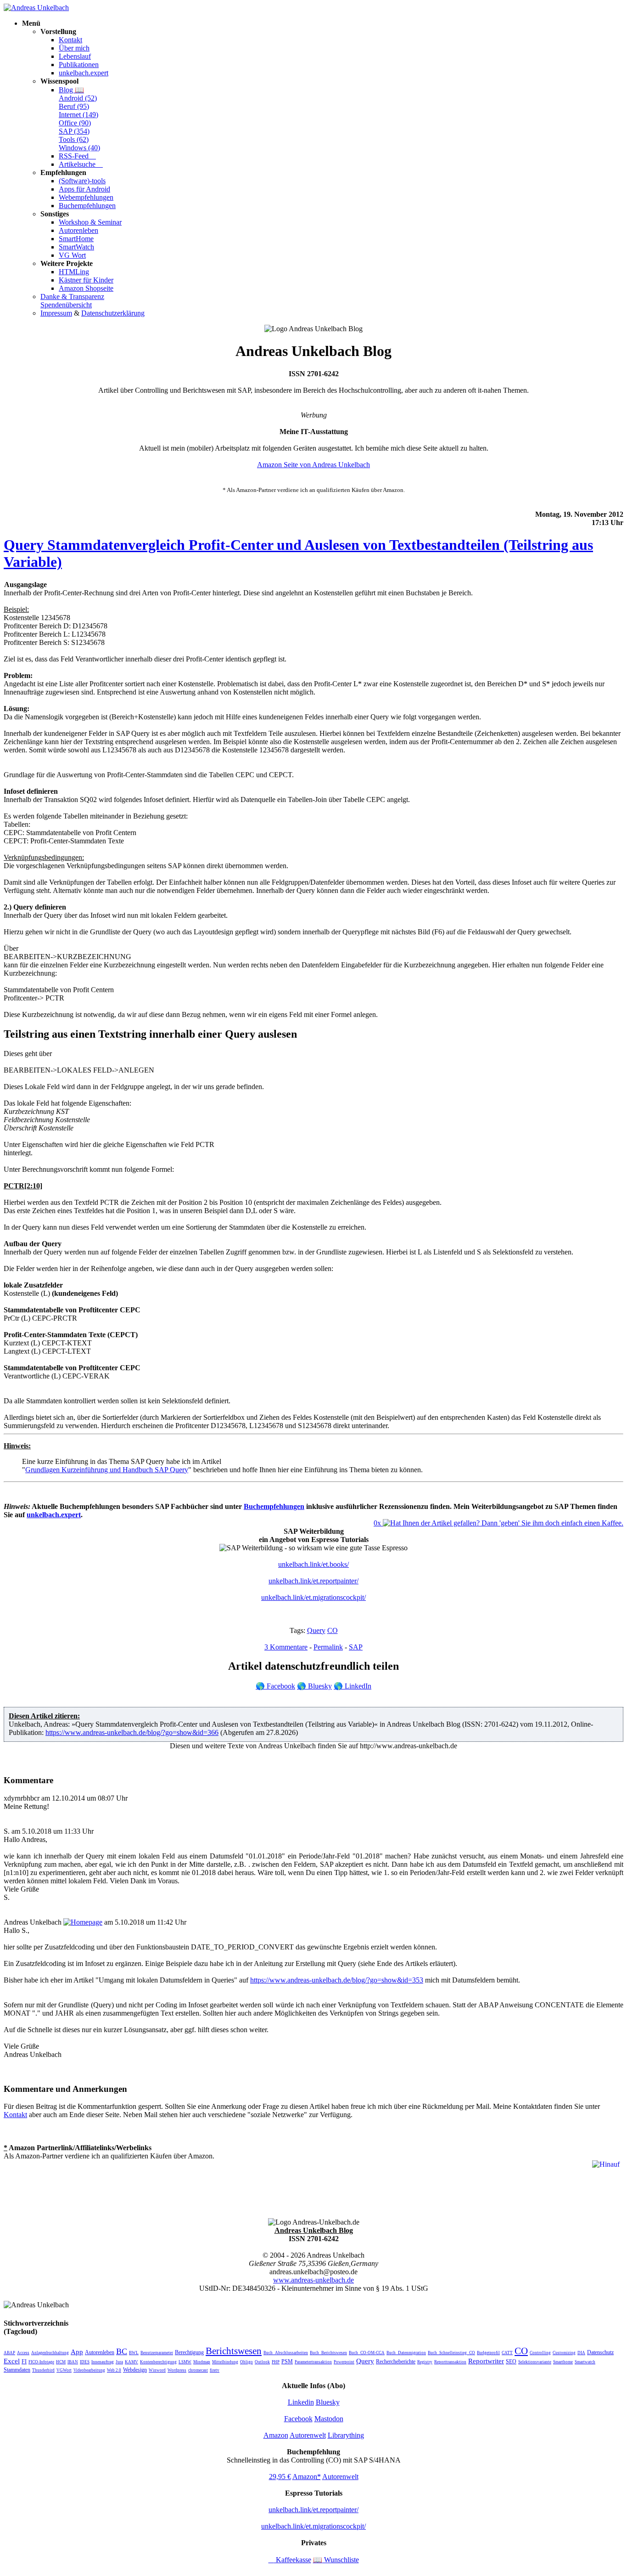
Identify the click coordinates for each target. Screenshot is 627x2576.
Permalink (328, 1647)
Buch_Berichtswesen (328, 2353)
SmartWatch (76, 247)
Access (23, 2353)
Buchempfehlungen (87, 206)
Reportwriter (486, 2361)
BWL (134, 2353)
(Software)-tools (82, 181)
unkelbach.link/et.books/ (313, 1564)
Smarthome (563, 2362)
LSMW (185, 2362)
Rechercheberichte (396, 2361)
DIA (581, 2353)
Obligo (246, 2362)
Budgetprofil (488, 2353)
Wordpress (177, 2370)
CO (333, 1630)
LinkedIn (353, 1686)
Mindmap (202, 2362)
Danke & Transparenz (72, 297)
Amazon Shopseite (86, 288)
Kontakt (70, 40)
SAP (356, 1647)
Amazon (276, 2435)
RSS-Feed (77, 156)
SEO (511, 2361)
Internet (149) (78, 115)
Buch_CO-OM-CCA (367, 2353)
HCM (61, 2362)
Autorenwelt (308, 2435)
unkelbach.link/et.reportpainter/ (313, 1581)
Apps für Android (84, 189)
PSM (287, 2361)
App (77, 2352)
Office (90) (75, 123)
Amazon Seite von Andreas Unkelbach (313, 465)
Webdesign (135, 2370)
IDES (85, 2362)
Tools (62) (74, 139)
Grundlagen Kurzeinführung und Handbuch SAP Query (107, 1470)
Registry (425, 2362)
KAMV (132, 2362)
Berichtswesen (234, 2351)
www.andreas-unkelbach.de (313, 2280)
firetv (215, 2370)
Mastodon (329, 2419)
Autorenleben (78, 230)
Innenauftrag (103, 2362)
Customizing (564, 2353)
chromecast (198, 2370)
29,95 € (280, 2477)
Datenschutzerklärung (113, 313)
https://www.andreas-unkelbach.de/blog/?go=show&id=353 (337, 1980)
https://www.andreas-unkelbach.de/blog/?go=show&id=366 (132, 1732)
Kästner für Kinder (86, 280)
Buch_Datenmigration (406, 2353)
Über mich (74, 48)
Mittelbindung (225, 2362)
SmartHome (76, 239)
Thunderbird (43, 2370)
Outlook (262, 2362)
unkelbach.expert (84, 73)
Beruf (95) (74, 106)
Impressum (56, 313)
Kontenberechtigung (158, 2362)
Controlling (540, 2353)
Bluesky (314, 1686)
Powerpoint (344, 2362)
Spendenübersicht (66, 305)
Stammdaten (17, 2370)
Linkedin (301, 2402)
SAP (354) (74, 131)
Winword (157, 2370)
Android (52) (78, 98)
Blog (71, 90)
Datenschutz (600, 2352)
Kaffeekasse (290, 2560)
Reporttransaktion (450, 2362)
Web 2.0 (114, 2370)
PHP (276, 2362)
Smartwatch (585, 2362)
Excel (12, 2361)
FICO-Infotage (41, 2362)
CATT (507, 2353)
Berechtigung (189, 2352)
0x (378, 1523)
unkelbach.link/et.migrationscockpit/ (313, 1597)
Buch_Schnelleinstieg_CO (451, 2353)
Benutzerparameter (157, 2353)
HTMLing (74, 272)
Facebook (275, 1686)
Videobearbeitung (89, 2370)
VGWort (64, 2370)
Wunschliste (336, 2560)
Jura (119, 2362)
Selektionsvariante (535, 2362)
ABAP (9, 2353)
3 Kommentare (286, 1647)
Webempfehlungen (86, 197)
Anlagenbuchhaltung (50, 2353)
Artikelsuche (81, 164)
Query (316, 1630)
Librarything (346, 2435)
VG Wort (72, 255)
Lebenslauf (75, 56)
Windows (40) (79, 148)
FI (24, 2361)
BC (122, 2351)
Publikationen (79, 65)
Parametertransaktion (313, 2362)
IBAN (73, 2362)
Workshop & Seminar (90, 222)
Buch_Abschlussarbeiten (286, 2353)
